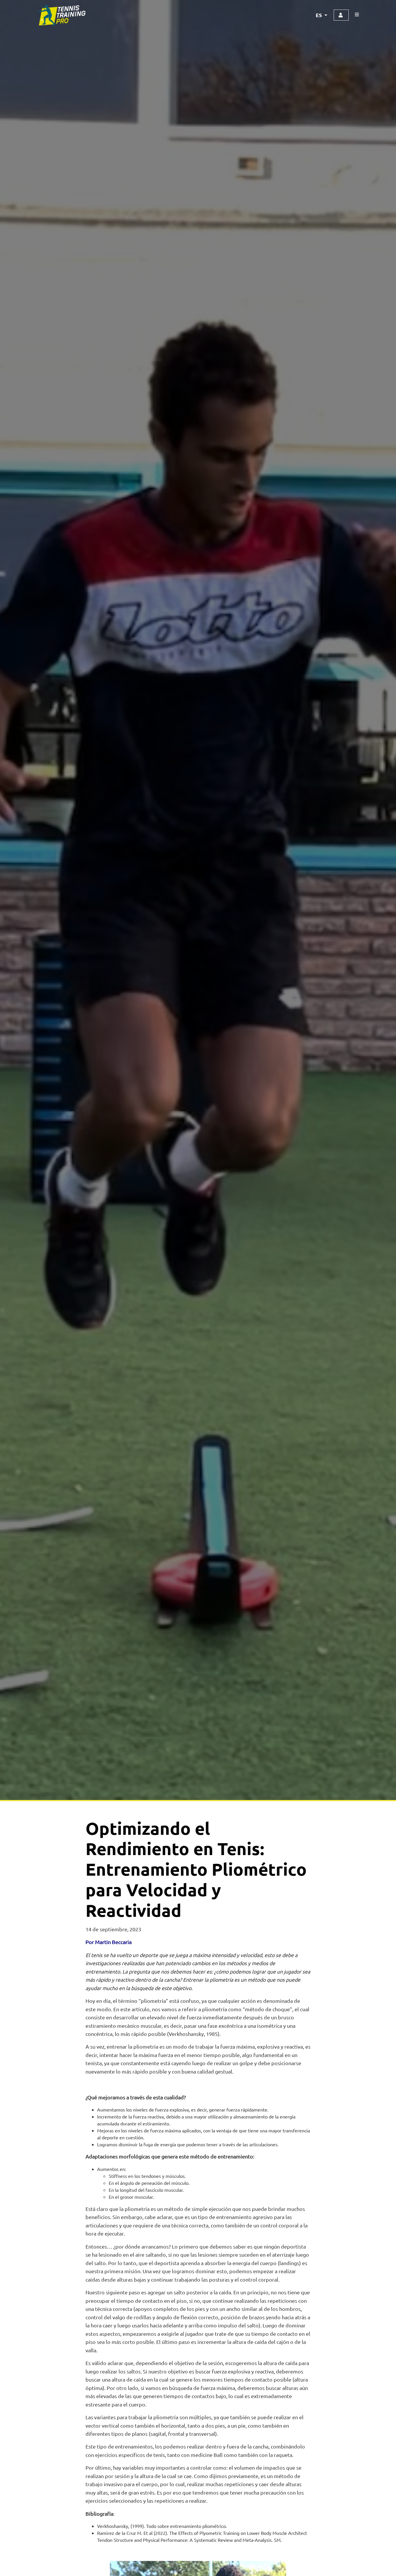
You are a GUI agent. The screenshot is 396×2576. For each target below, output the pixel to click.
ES (319, 15)
